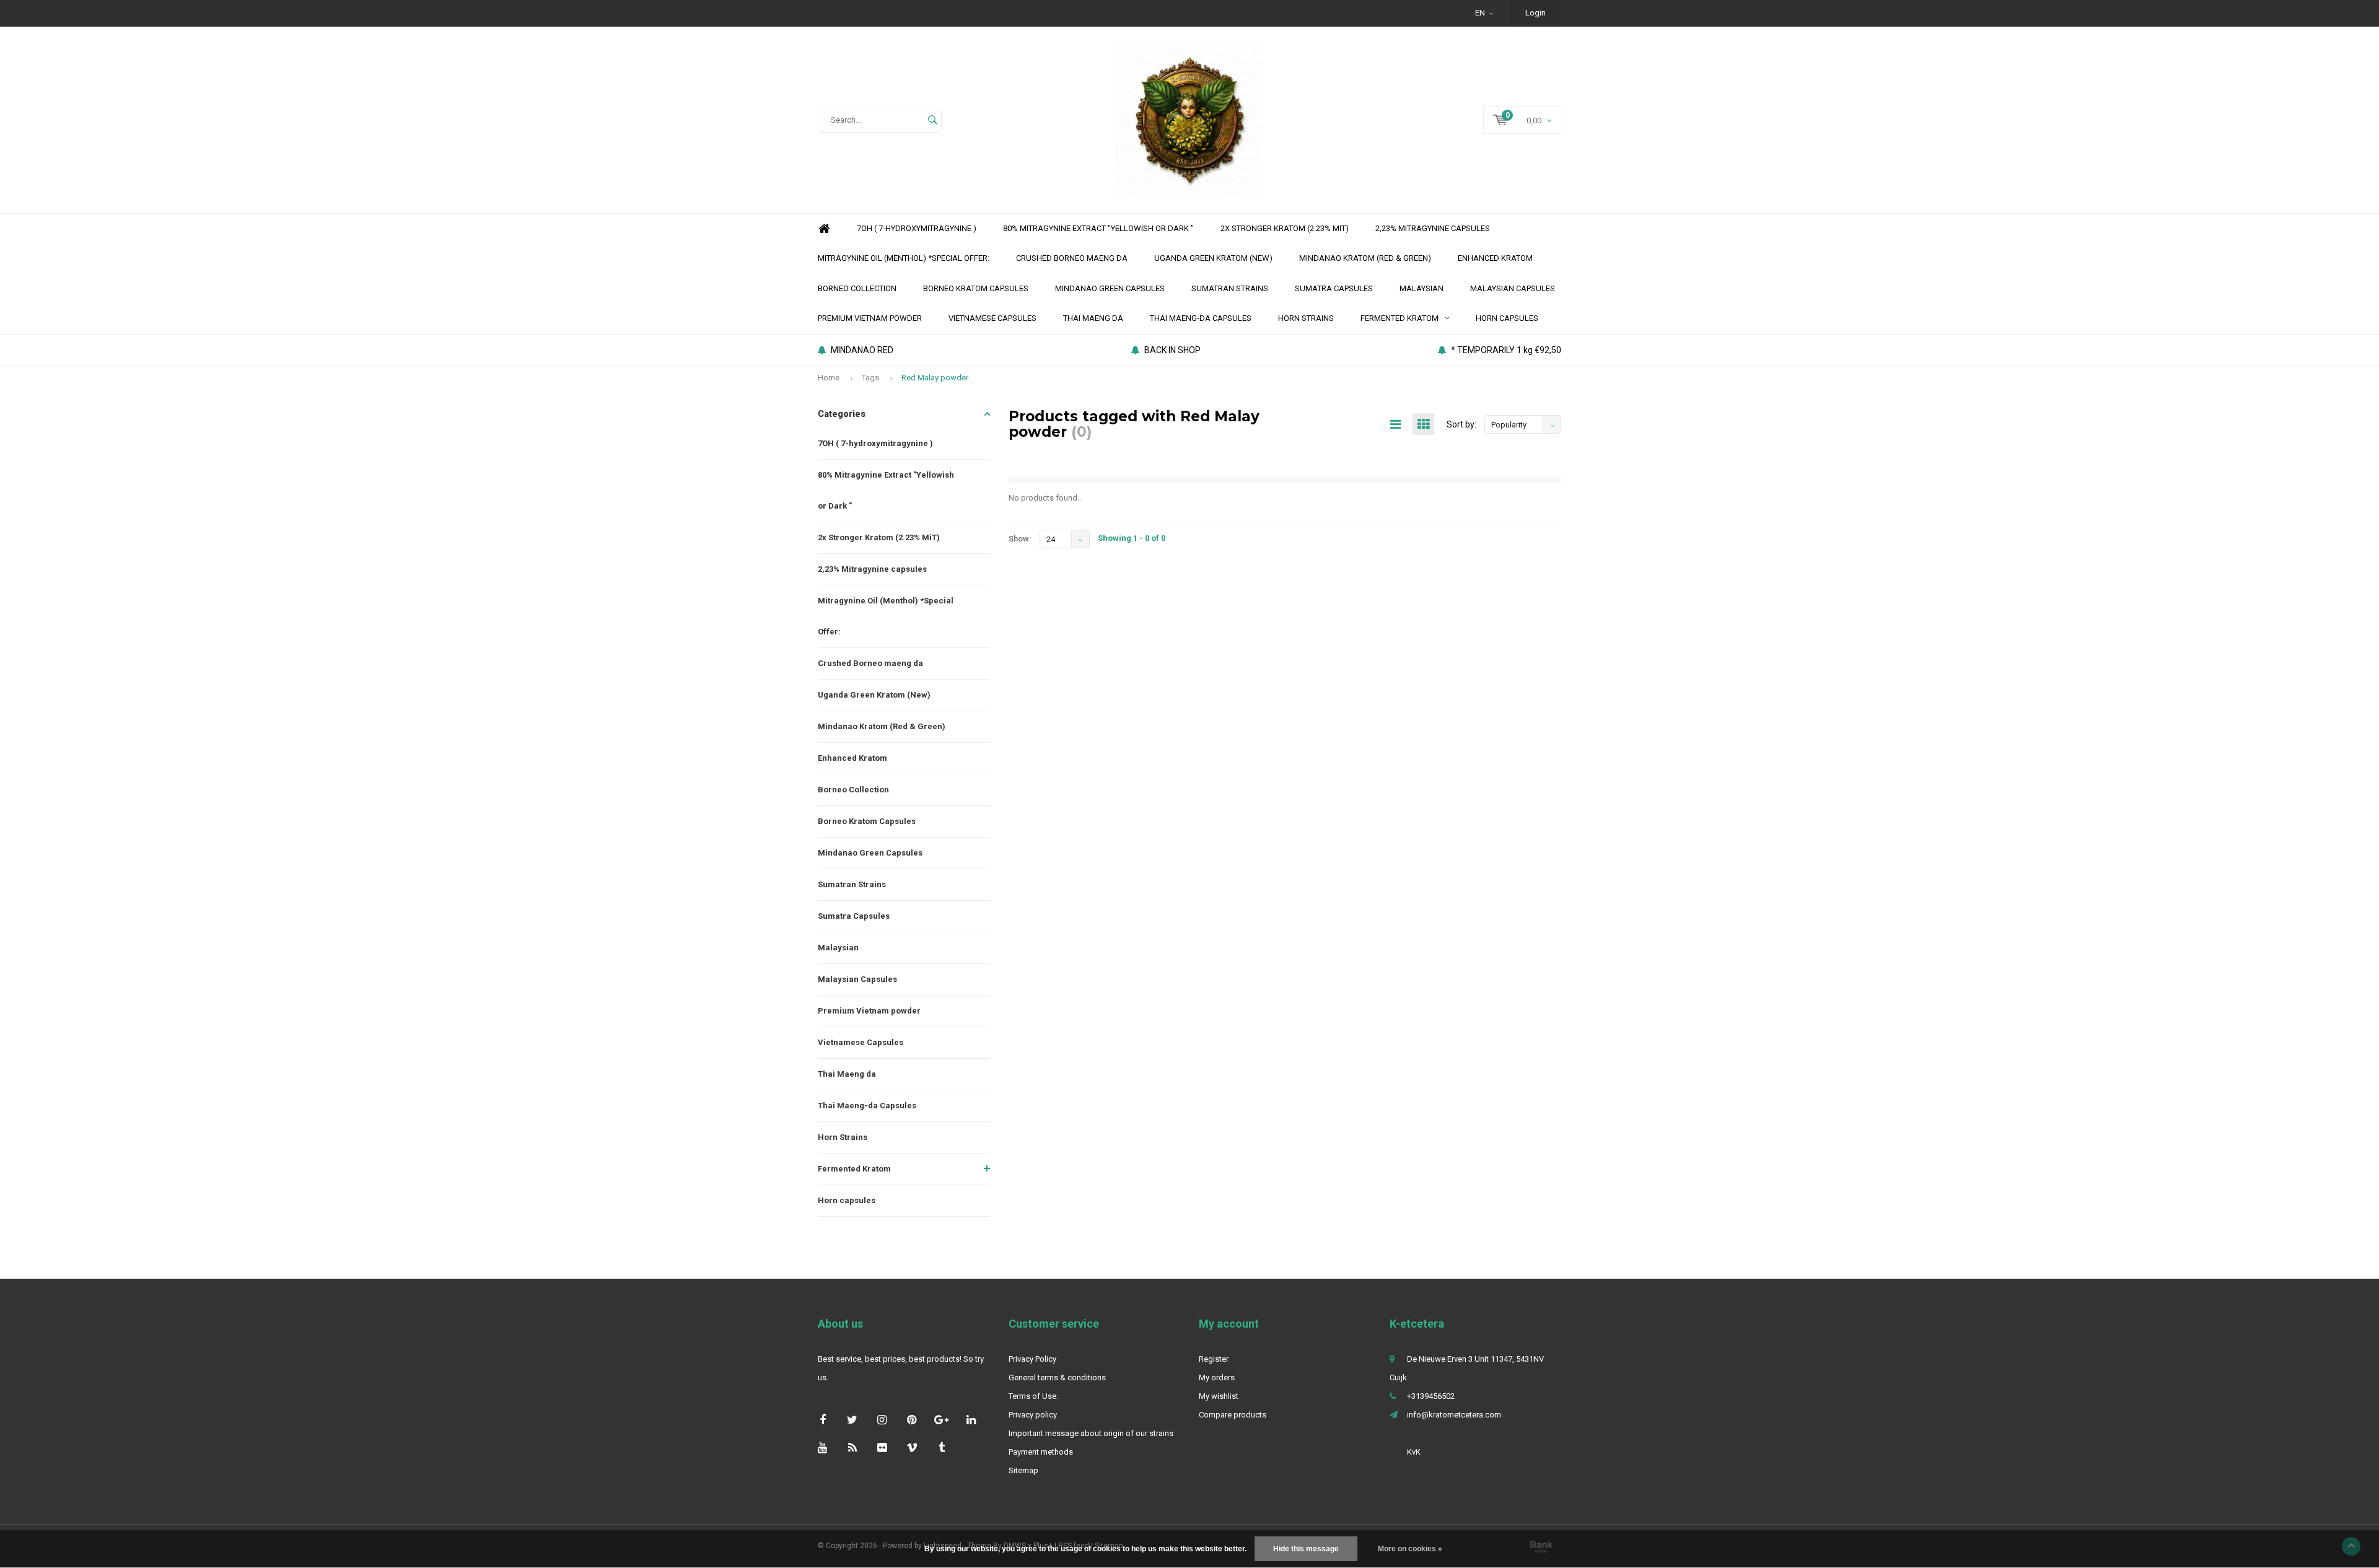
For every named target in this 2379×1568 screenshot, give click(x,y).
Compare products (1233, 1415)
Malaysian (1422, 288)
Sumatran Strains (1230, 288)
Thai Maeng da (1093, 318)
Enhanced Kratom (1495, 258)
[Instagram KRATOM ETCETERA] (882, 1420)
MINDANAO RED (862, 350)
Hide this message (1306, 1549)
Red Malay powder (935, 378)
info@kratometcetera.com (1454, 1415)
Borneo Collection (857, 288)
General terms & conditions (1057, 1377)
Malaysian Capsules (1513, 288)
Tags (870, 378)
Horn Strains (1306, 318)
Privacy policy (1033, 1415)
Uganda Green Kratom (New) (1213, 258)
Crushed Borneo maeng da (1072, 258)
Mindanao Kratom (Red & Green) (1365, 258)
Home (824, 229)
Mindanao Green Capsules (1110, 288)
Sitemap (1023, 1470)
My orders (1217, 1377)
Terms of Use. (1033, 1396)
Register (1214, 1359)
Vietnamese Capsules (992, 318)
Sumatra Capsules (1334, 288)
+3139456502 (1431, 1396)
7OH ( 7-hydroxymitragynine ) (917, 228)
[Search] (932, 120)
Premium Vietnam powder (870, 318)
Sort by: (1461, 424)
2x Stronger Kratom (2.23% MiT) (1285, 228)
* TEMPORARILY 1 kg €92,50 (1506, 350)
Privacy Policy (1032, 1359)
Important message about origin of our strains (1091, 1433)
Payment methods (1041, 1452)
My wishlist (1219, 1396)
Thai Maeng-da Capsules (1201, 318)
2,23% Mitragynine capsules (1433, 228)
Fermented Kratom (1400, 318)
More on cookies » (1410, 1549)
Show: (1020, 539)
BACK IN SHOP (1172, 350)
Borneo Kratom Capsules (976, 288)
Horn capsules (1507, 318)
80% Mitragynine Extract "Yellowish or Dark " (1098, 228)
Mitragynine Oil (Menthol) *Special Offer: (904, 258)
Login (1536, 13)
